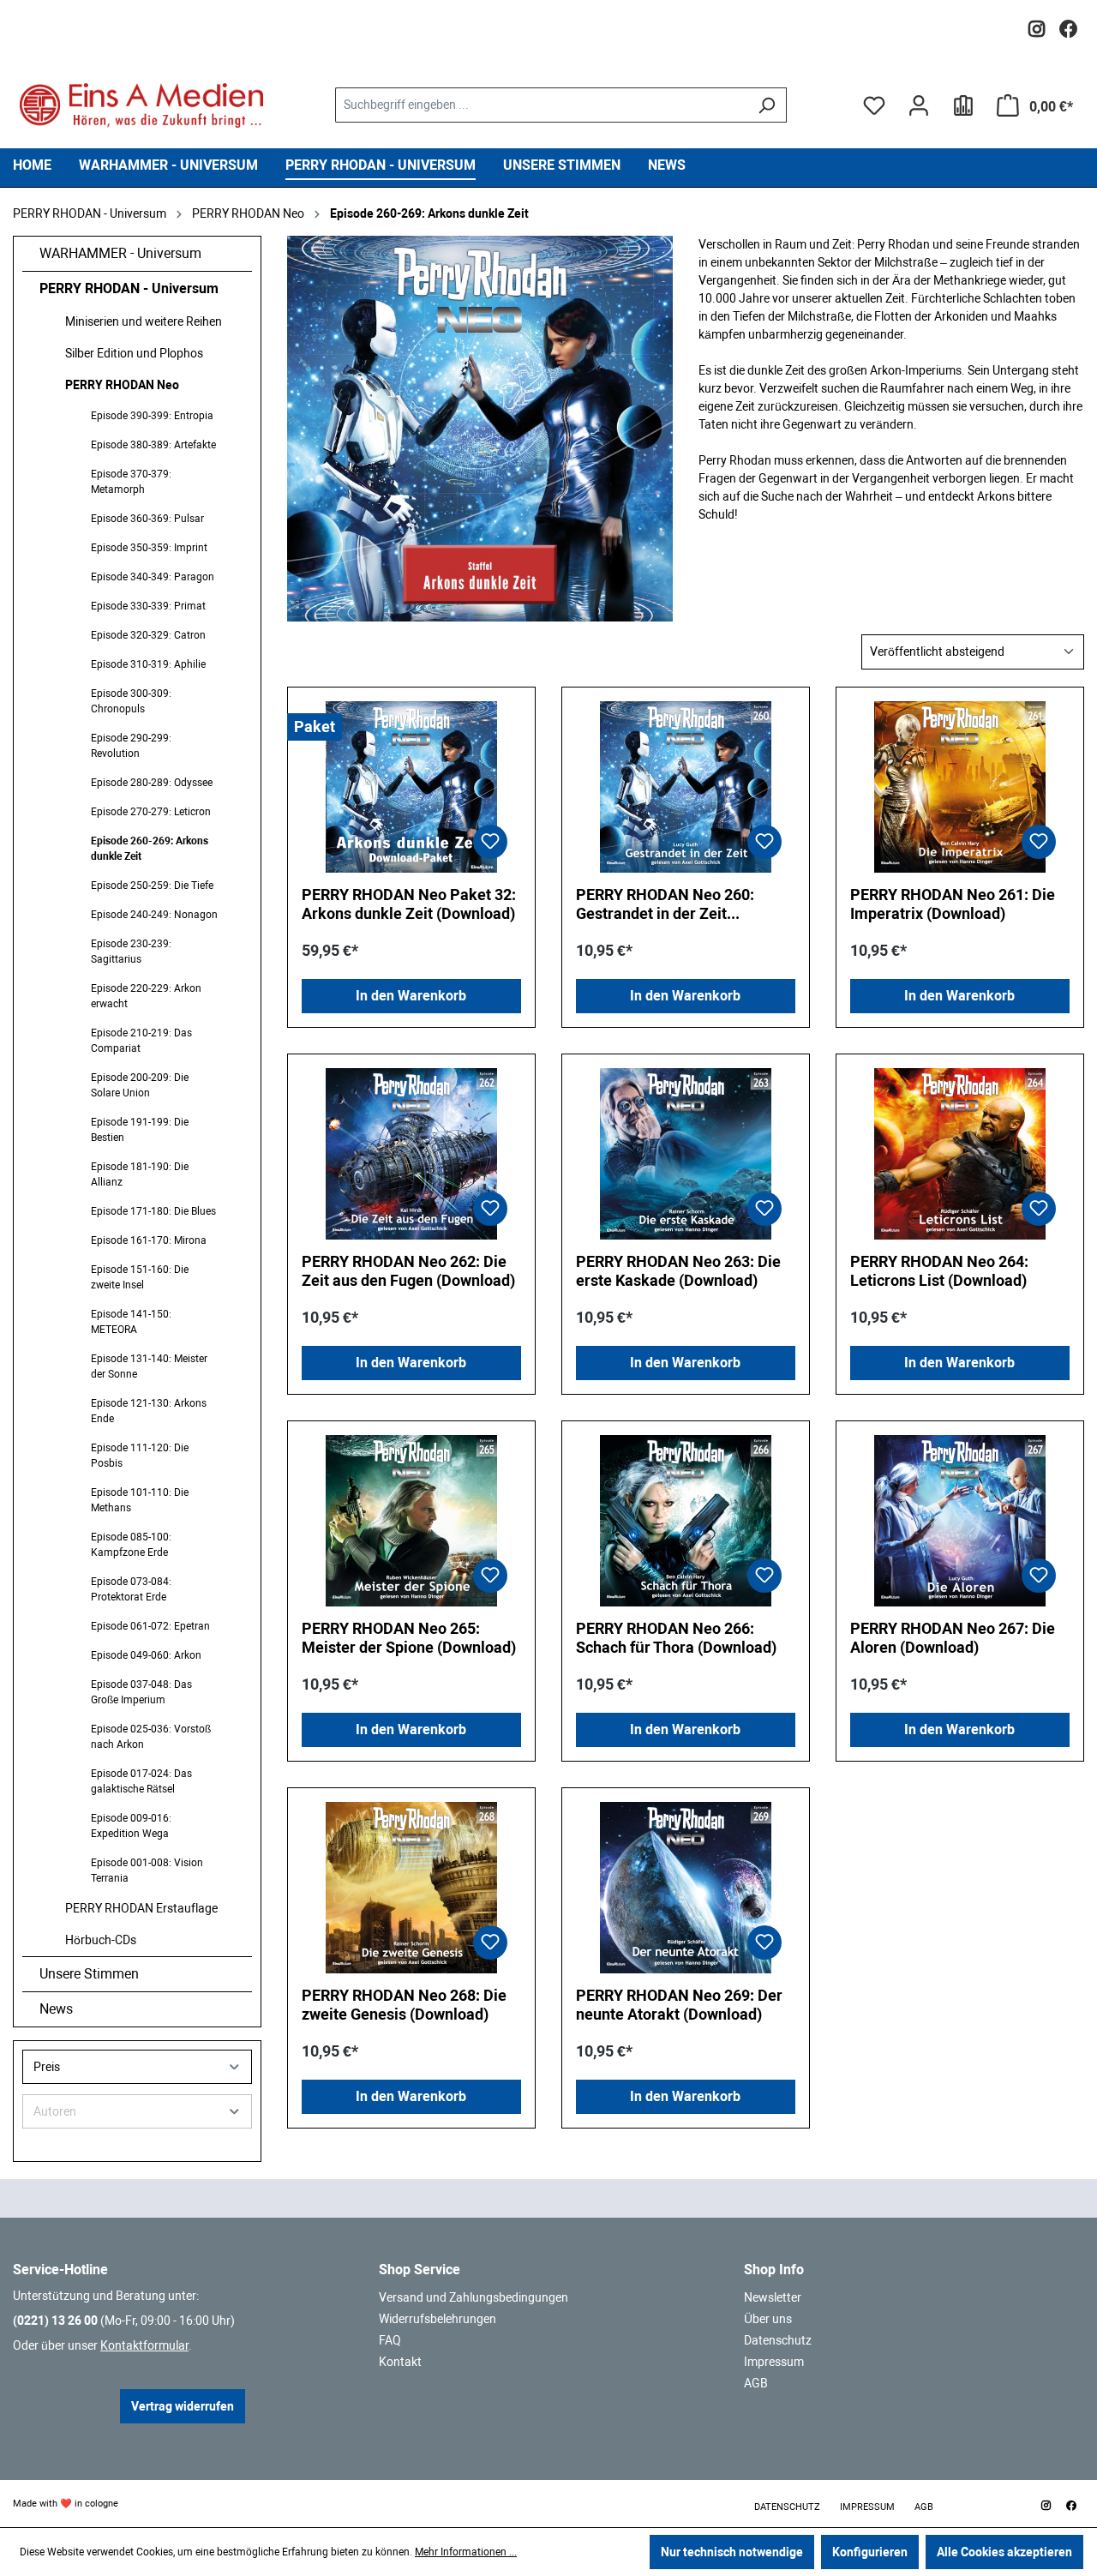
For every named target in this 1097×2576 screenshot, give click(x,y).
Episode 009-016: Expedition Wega (131, 1826)
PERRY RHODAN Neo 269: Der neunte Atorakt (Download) (679, 2005)
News (56, 2009)
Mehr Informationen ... (466, 2552)
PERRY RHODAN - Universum (129, 288)
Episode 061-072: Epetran (150, 1626)
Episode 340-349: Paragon (153, 577)
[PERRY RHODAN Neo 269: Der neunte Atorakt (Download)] (686, 1888)
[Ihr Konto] (919, 105)
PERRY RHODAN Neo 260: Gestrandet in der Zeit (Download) (665, 904)
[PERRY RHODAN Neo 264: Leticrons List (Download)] (960, 1154)
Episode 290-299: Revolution (131, 746)
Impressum (774, 2362)
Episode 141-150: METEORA (131, 1322)
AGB (756, 2383)
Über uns (768, 2319)
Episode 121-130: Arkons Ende (149, 1411)
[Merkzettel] (874, 105)
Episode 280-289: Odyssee (152, 783)
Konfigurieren (870, 2552)
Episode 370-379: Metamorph (131, 482)
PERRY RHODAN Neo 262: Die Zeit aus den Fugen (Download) (408, 1271)
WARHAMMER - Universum (120, 253)
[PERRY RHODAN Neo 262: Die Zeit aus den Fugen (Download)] (411, 1154)
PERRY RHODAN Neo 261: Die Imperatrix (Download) (953, 904)
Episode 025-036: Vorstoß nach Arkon (151, 1737)
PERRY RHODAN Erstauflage (141, 1908)
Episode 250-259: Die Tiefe (152, 886)
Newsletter (773, 2297)
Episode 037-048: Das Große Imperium (141, 1692)
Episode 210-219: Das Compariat (141, 1041)
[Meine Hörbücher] (963, 105)
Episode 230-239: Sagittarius (131, 952)
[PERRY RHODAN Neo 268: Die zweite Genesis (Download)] (411, 1888)
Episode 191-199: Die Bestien (140, 1130)
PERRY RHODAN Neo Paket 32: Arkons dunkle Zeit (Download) (409, 904)
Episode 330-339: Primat (148, 606)
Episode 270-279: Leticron (151, 812)
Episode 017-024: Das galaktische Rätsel (141, 1781)
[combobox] (541, 105)
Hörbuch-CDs (101, 1940)
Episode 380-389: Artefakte (153, 445)
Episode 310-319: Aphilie (148, 664)
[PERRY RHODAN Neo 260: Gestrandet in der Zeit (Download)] (686, 787)
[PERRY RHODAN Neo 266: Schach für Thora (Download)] (686, 1521)
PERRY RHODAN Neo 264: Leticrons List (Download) (939, 1271)
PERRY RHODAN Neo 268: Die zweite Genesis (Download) (404, 2005)
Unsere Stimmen (89, 1974)
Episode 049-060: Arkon (146, 1655)
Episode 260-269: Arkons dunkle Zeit (150, 849)
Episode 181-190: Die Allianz (140, 1174)
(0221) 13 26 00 (55, 2321)
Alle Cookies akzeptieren (1004, 2552)
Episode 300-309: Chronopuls (131, 701)
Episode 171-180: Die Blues (153, 1211)
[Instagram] (1037, 24)
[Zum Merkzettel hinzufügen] (490, 842)
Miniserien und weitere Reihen (144, 321)
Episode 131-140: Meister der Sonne (149, 1366)
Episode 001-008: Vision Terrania (147, 1870)
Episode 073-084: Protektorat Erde (131, 1589)
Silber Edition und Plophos (134, 353)
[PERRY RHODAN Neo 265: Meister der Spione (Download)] (411, 1521)
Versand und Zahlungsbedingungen (474, 2297)
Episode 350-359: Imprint (149, 548)
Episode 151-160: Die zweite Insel (140, 1277)
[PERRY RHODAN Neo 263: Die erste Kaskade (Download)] (686, 1154)
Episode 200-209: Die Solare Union (140, 1085)
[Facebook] (1068, 24)
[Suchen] (767, 105)
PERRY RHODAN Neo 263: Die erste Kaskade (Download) (678, 1271)
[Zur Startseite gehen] (141, 105)
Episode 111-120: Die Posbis (140, 1456)
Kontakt (400, 2362)
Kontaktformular (144, 2345)
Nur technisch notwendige (732, 2552)
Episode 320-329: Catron (148, 635)
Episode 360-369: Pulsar (147, 519)
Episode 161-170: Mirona (149, 1240)
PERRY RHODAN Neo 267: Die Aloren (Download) (953, 1638)
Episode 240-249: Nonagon (154, 915)
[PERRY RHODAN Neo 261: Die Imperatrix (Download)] (960, 787)
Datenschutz (778, 2340)
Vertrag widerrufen (183, 2406)
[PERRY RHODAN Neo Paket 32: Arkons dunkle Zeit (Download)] (411, 787)
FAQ (390, 2340)
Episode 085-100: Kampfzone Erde (131, 1545)
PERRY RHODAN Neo (122, 385)
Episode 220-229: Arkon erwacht (146, 996)
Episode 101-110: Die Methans (140, 1500)
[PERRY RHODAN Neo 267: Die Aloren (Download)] (960, 1521)
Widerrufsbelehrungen (438, 2319)
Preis (47, 2067)
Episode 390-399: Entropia (152, 416)
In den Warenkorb (411, 996)
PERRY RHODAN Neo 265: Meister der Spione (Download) (409, 1638)
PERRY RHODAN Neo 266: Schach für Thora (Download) (676, 1638)
